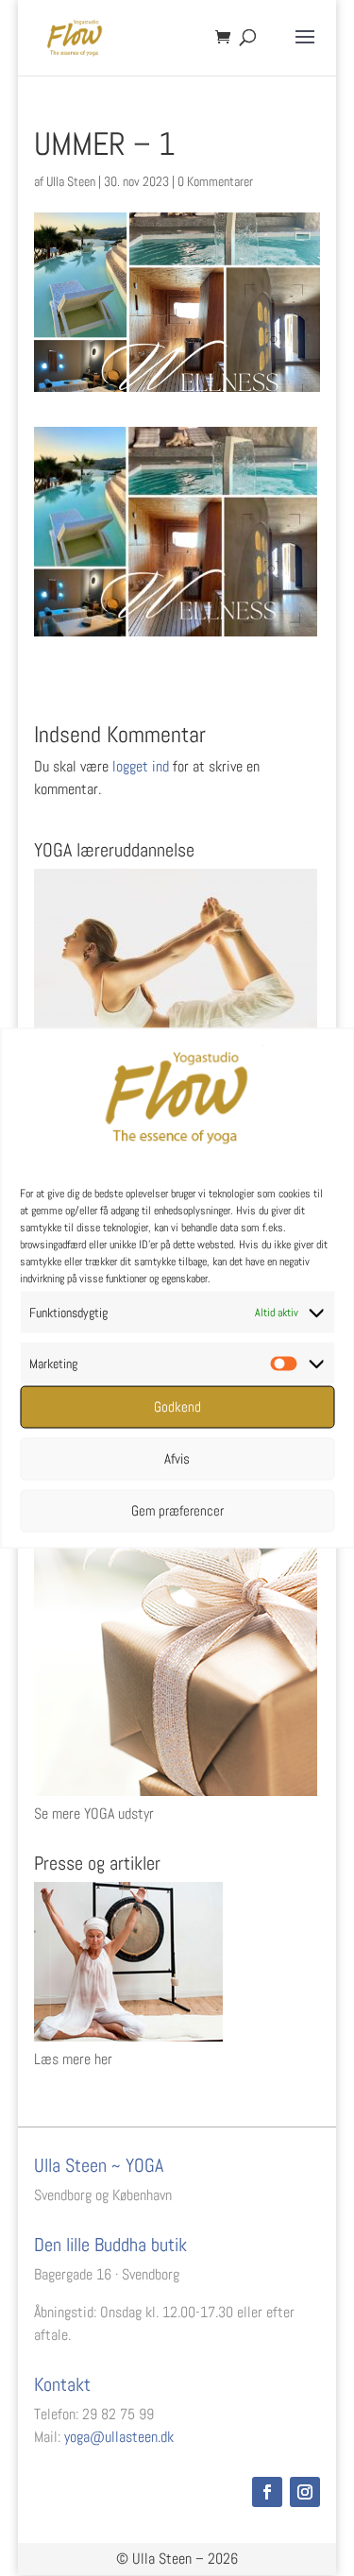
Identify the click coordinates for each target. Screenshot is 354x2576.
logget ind (141, 766)
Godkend (177, 1407)
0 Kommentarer (215, 181)
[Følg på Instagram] (305, 2492)
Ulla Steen (71, 181)
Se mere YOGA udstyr (94, 1813)
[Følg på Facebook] (267, 2492)
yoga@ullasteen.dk (119, 2437)
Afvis (177, 1458)
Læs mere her (73, 2059)
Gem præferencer (177, 1510)
